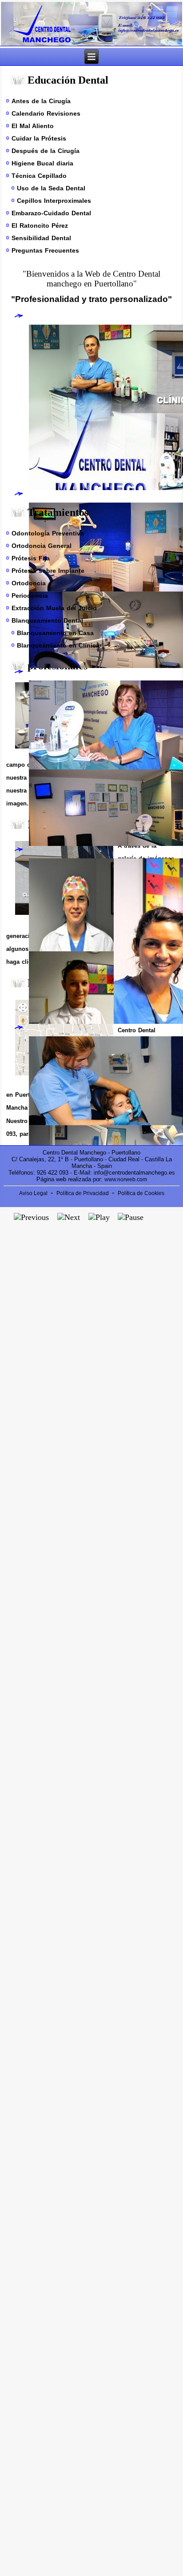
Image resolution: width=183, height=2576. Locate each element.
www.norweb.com (126, 1179)
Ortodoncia (29, 583)
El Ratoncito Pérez (40, 225)
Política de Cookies (141, 1193)
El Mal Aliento (33, 126)
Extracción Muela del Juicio (54, 608)
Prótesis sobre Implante (48, 571)
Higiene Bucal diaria (42, 163)
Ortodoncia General (42, 546)
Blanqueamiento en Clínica (58, 645)
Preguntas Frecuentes (45, 250)
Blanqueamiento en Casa (55, 633)
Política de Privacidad (83, 1193)
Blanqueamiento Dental (47, 620)
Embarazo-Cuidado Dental (51, 213)
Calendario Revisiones (46, 113)
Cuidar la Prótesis (39, 138)
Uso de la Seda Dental (51, 188)
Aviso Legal (34, 1193)
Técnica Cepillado (39, 176)
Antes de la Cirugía (41, 101)
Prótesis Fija (31, 558)
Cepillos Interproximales (54, 201)
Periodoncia (30, 596)
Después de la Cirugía (46, 151)
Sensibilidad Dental (41, 238)
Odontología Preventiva (48, 533)
